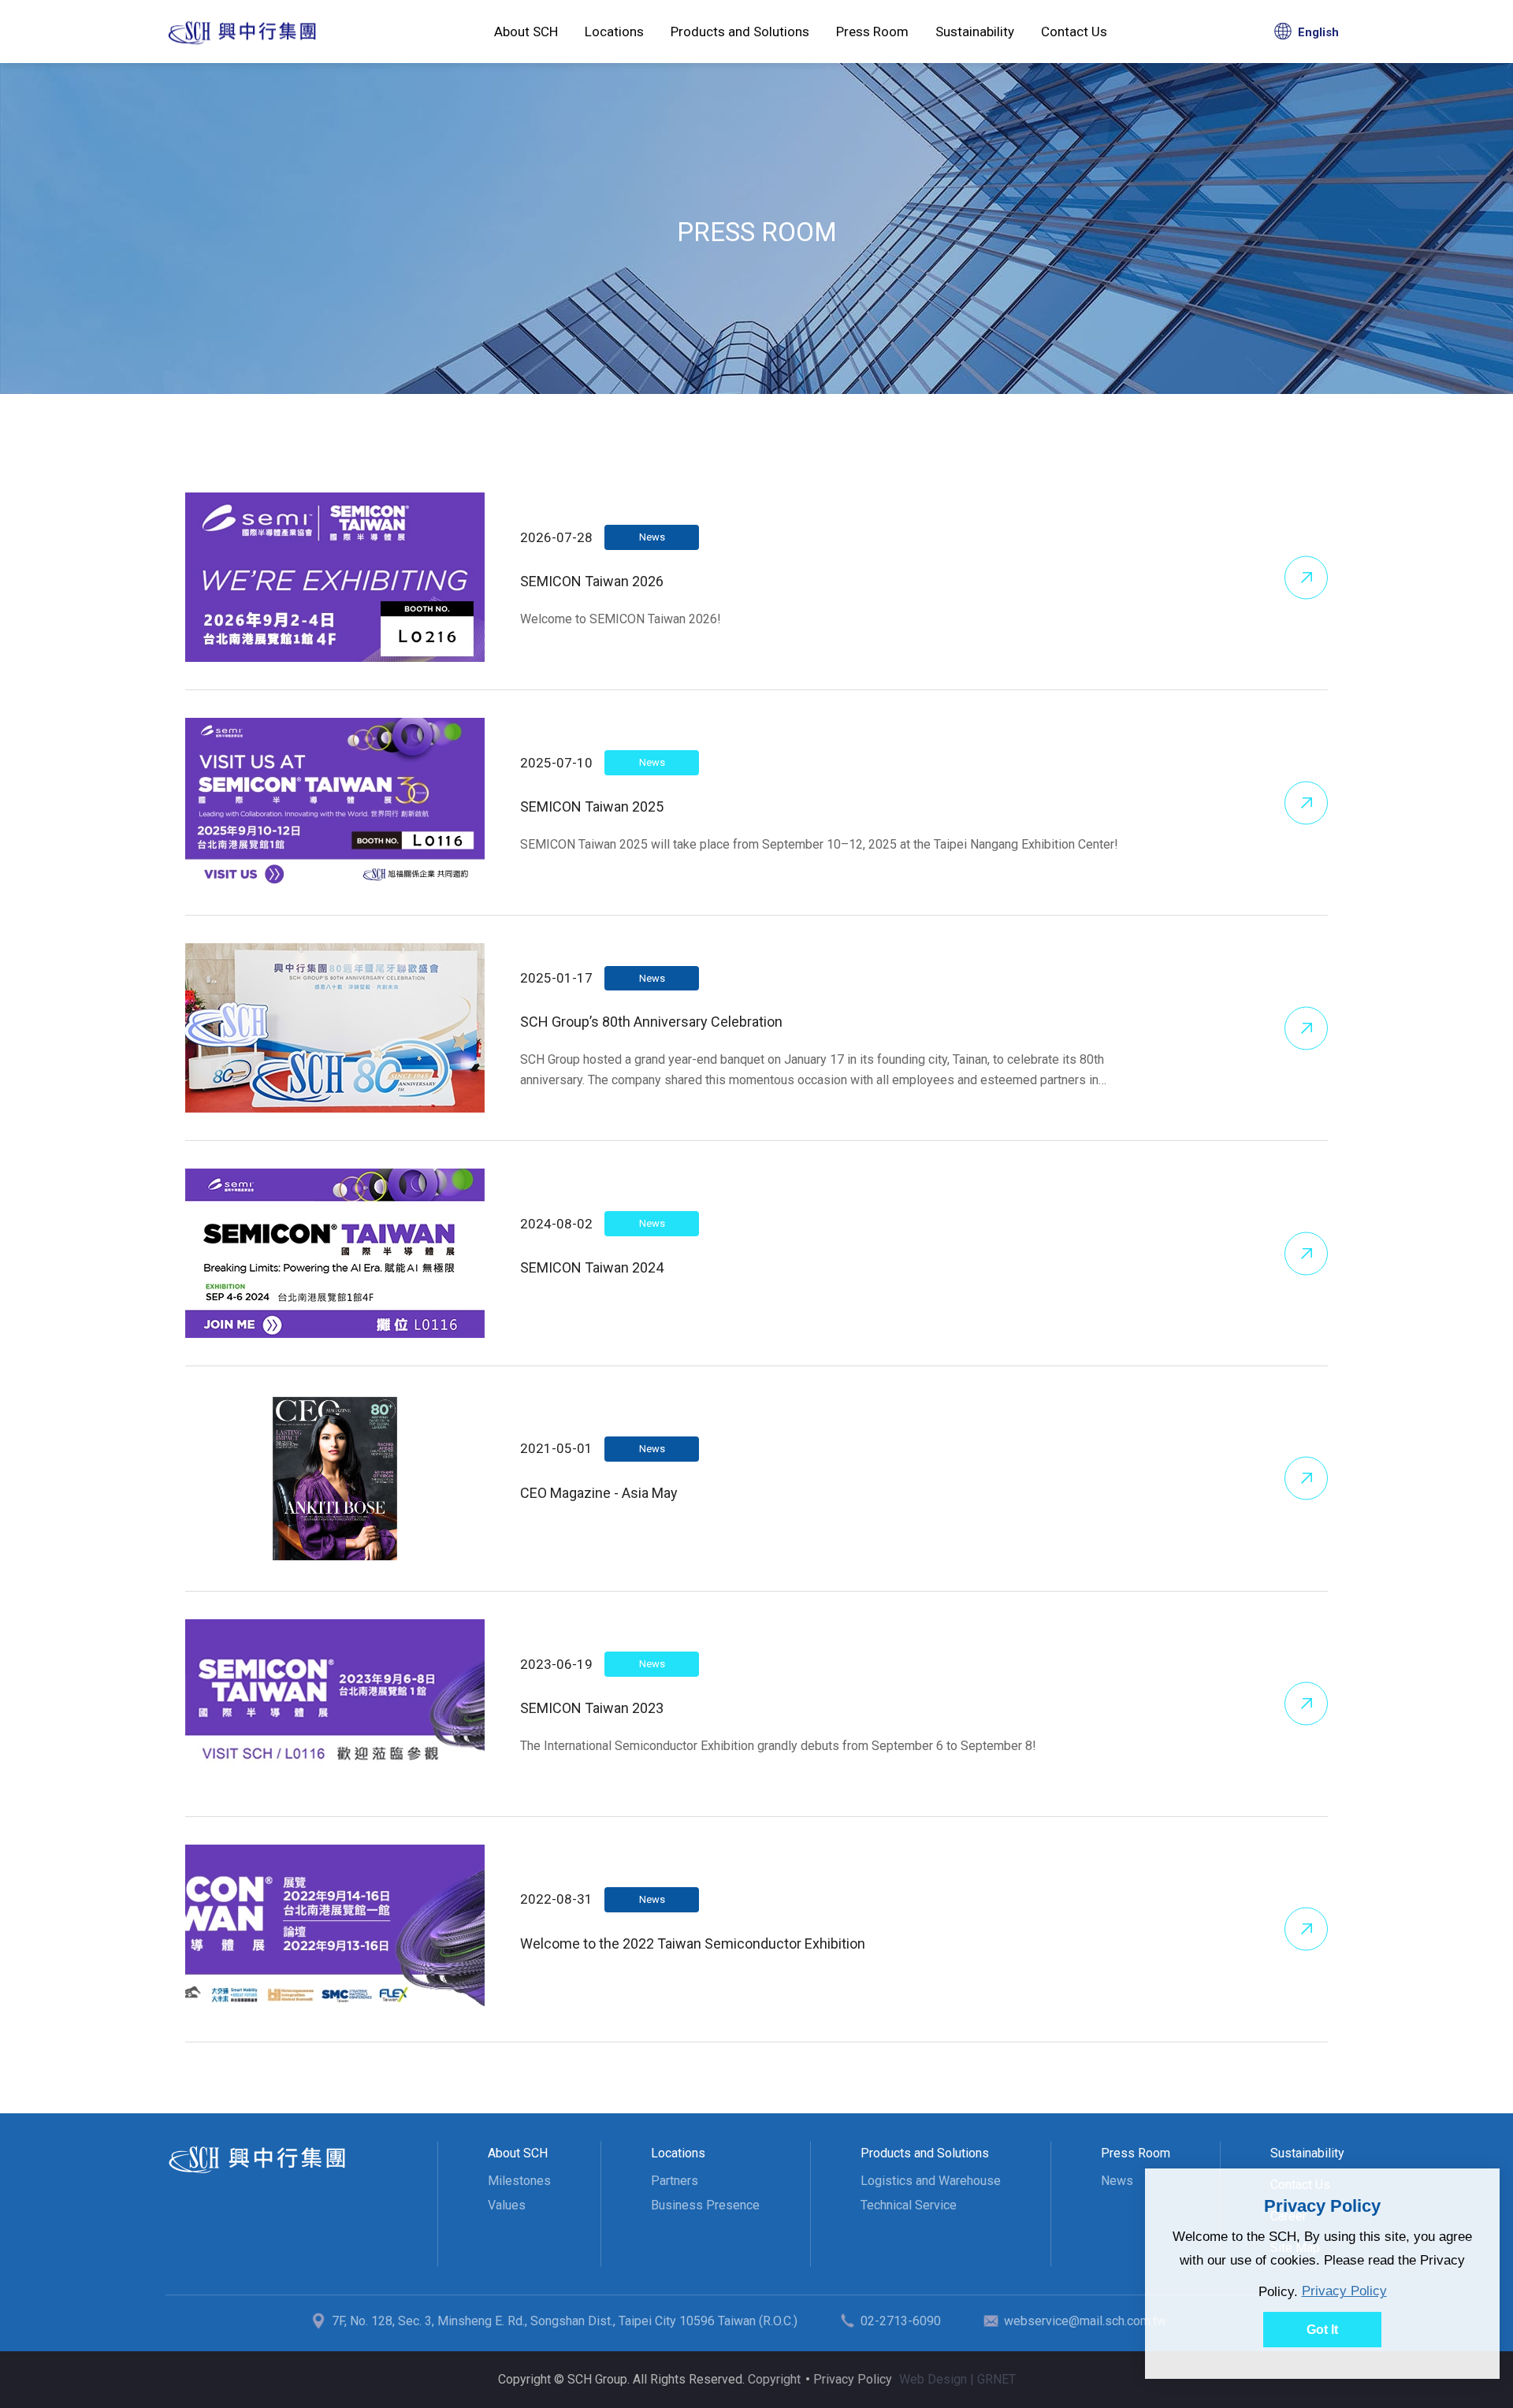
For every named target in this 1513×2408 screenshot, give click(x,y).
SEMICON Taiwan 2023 (592, 1708)
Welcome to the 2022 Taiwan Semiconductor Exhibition (693, 1943)
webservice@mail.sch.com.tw (1085, 2321)
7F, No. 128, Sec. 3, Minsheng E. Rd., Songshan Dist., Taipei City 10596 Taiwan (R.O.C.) (565, 2321)
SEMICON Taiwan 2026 (592, 581)
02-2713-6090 (901, 2321)
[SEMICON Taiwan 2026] (335, 577)
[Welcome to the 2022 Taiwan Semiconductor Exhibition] (335, 1929)
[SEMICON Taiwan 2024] (335, 1253)
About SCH (526, 32)
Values (507, 2205)
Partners (675, 2181)
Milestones (519, 2181)
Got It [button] (1322, 2330)
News (1117, 2181)
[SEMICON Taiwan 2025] (335, 803)
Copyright (774, 2379)
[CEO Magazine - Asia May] (335, 1479)
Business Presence (705, 2205)
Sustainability (975, 32)
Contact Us (1074, 32)
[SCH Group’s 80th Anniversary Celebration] (335, 1028)
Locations (614, 32)
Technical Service (909, 2205)
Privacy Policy (853, 2379)
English (1318, 32)
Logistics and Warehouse (931, 2181)
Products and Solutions (740, 32)
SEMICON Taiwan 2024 (592, 1267)
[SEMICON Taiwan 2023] (335, 1704)
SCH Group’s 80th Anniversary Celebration (651, 1022)
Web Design (933, 2379)
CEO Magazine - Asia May (599, 1493)
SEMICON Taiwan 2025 (592, 806)
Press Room (242, 32)
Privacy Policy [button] (1344, 2291)
